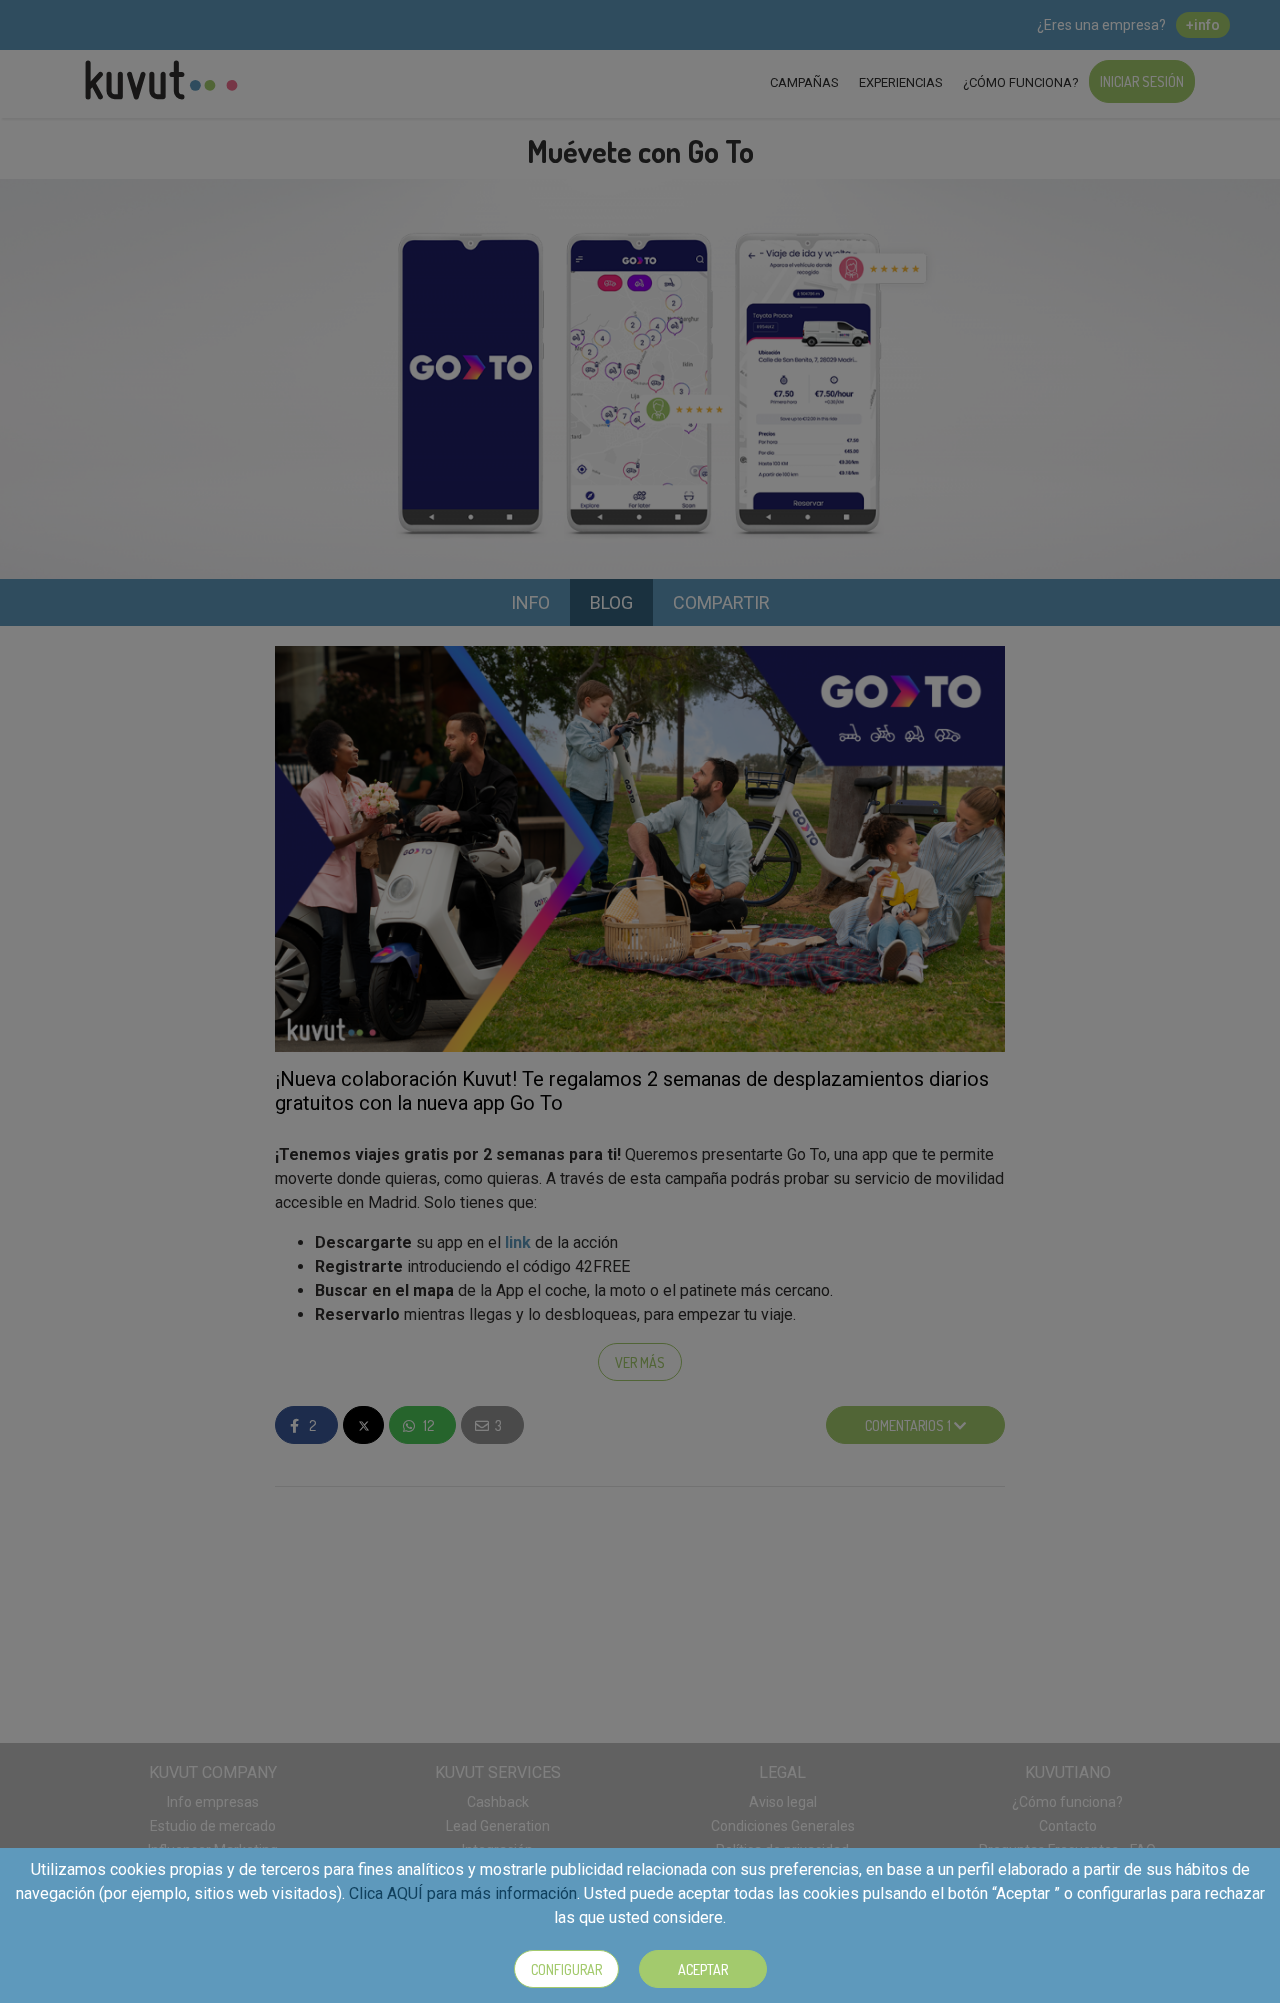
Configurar (566, 1969)
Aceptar (703, 1969)
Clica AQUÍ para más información (463, 1893)
